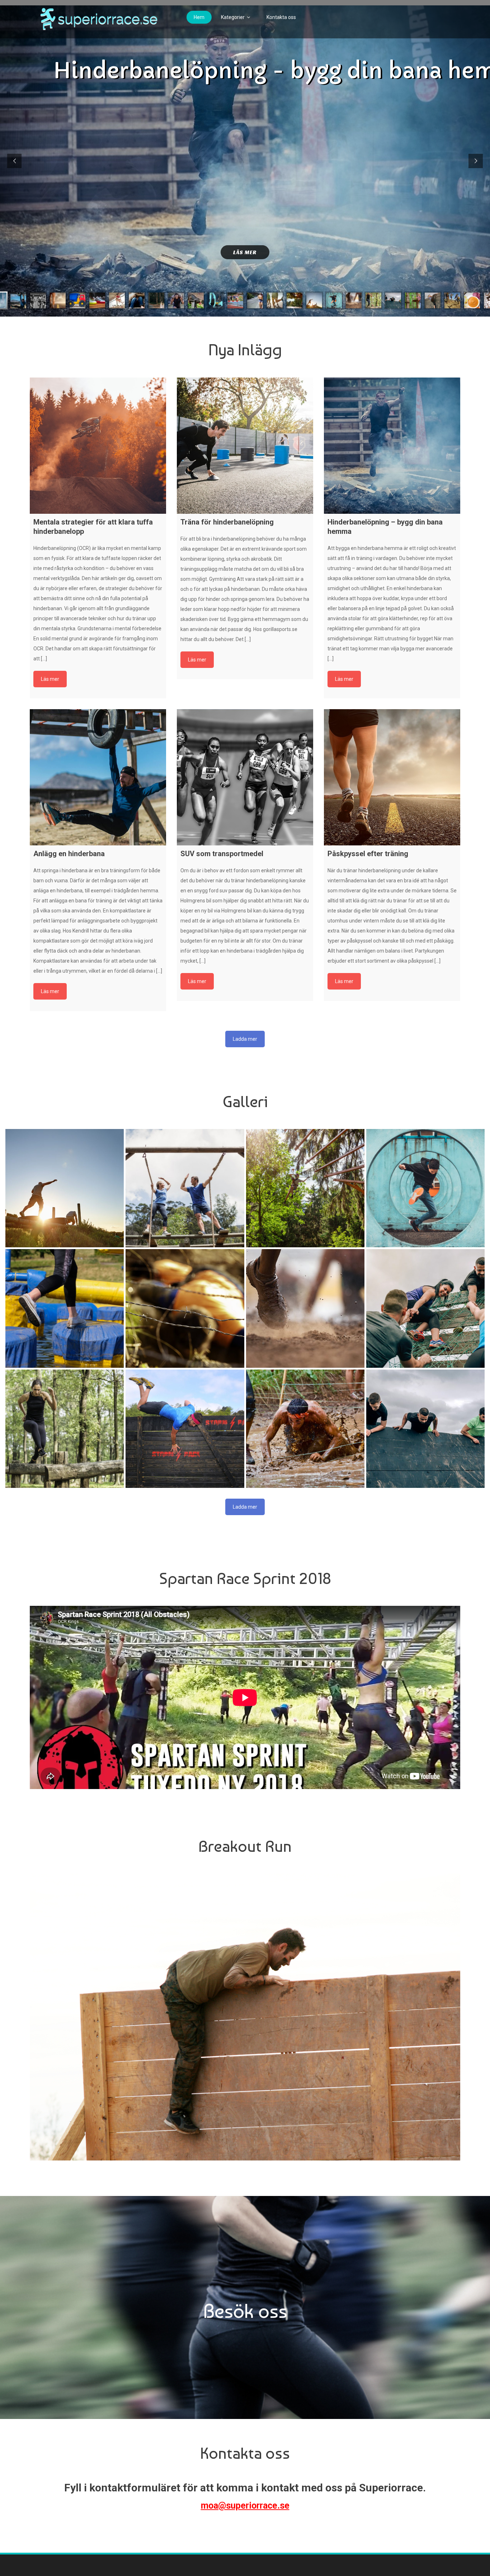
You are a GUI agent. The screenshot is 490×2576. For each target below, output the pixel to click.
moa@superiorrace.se (245, 2506)
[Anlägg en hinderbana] (98, 777)
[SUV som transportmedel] (245, 777)
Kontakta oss (281, 17)
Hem (199, 17)
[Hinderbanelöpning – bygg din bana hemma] (392, 446)
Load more (245, 1039)
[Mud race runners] (305, 1308)
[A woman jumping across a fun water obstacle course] (65, 1308)
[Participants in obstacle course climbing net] (425, 1308)
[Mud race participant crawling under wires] (305, 1429)
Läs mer (245, 252)
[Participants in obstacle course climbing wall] (425, 1429)
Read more (50, 679)
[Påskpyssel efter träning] (392, 777)
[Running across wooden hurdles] (65, 1429)
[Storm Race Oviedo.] (185, 1429)
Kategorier (233, 17)
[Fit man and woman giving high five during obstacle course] (185, 1188)
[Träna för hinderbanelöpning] (245, 446)
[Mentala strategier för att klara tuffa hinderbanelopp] (98, 446)
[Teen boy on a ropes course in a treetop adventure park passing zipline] (305, 1188)
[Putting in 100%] (65, 1188)
